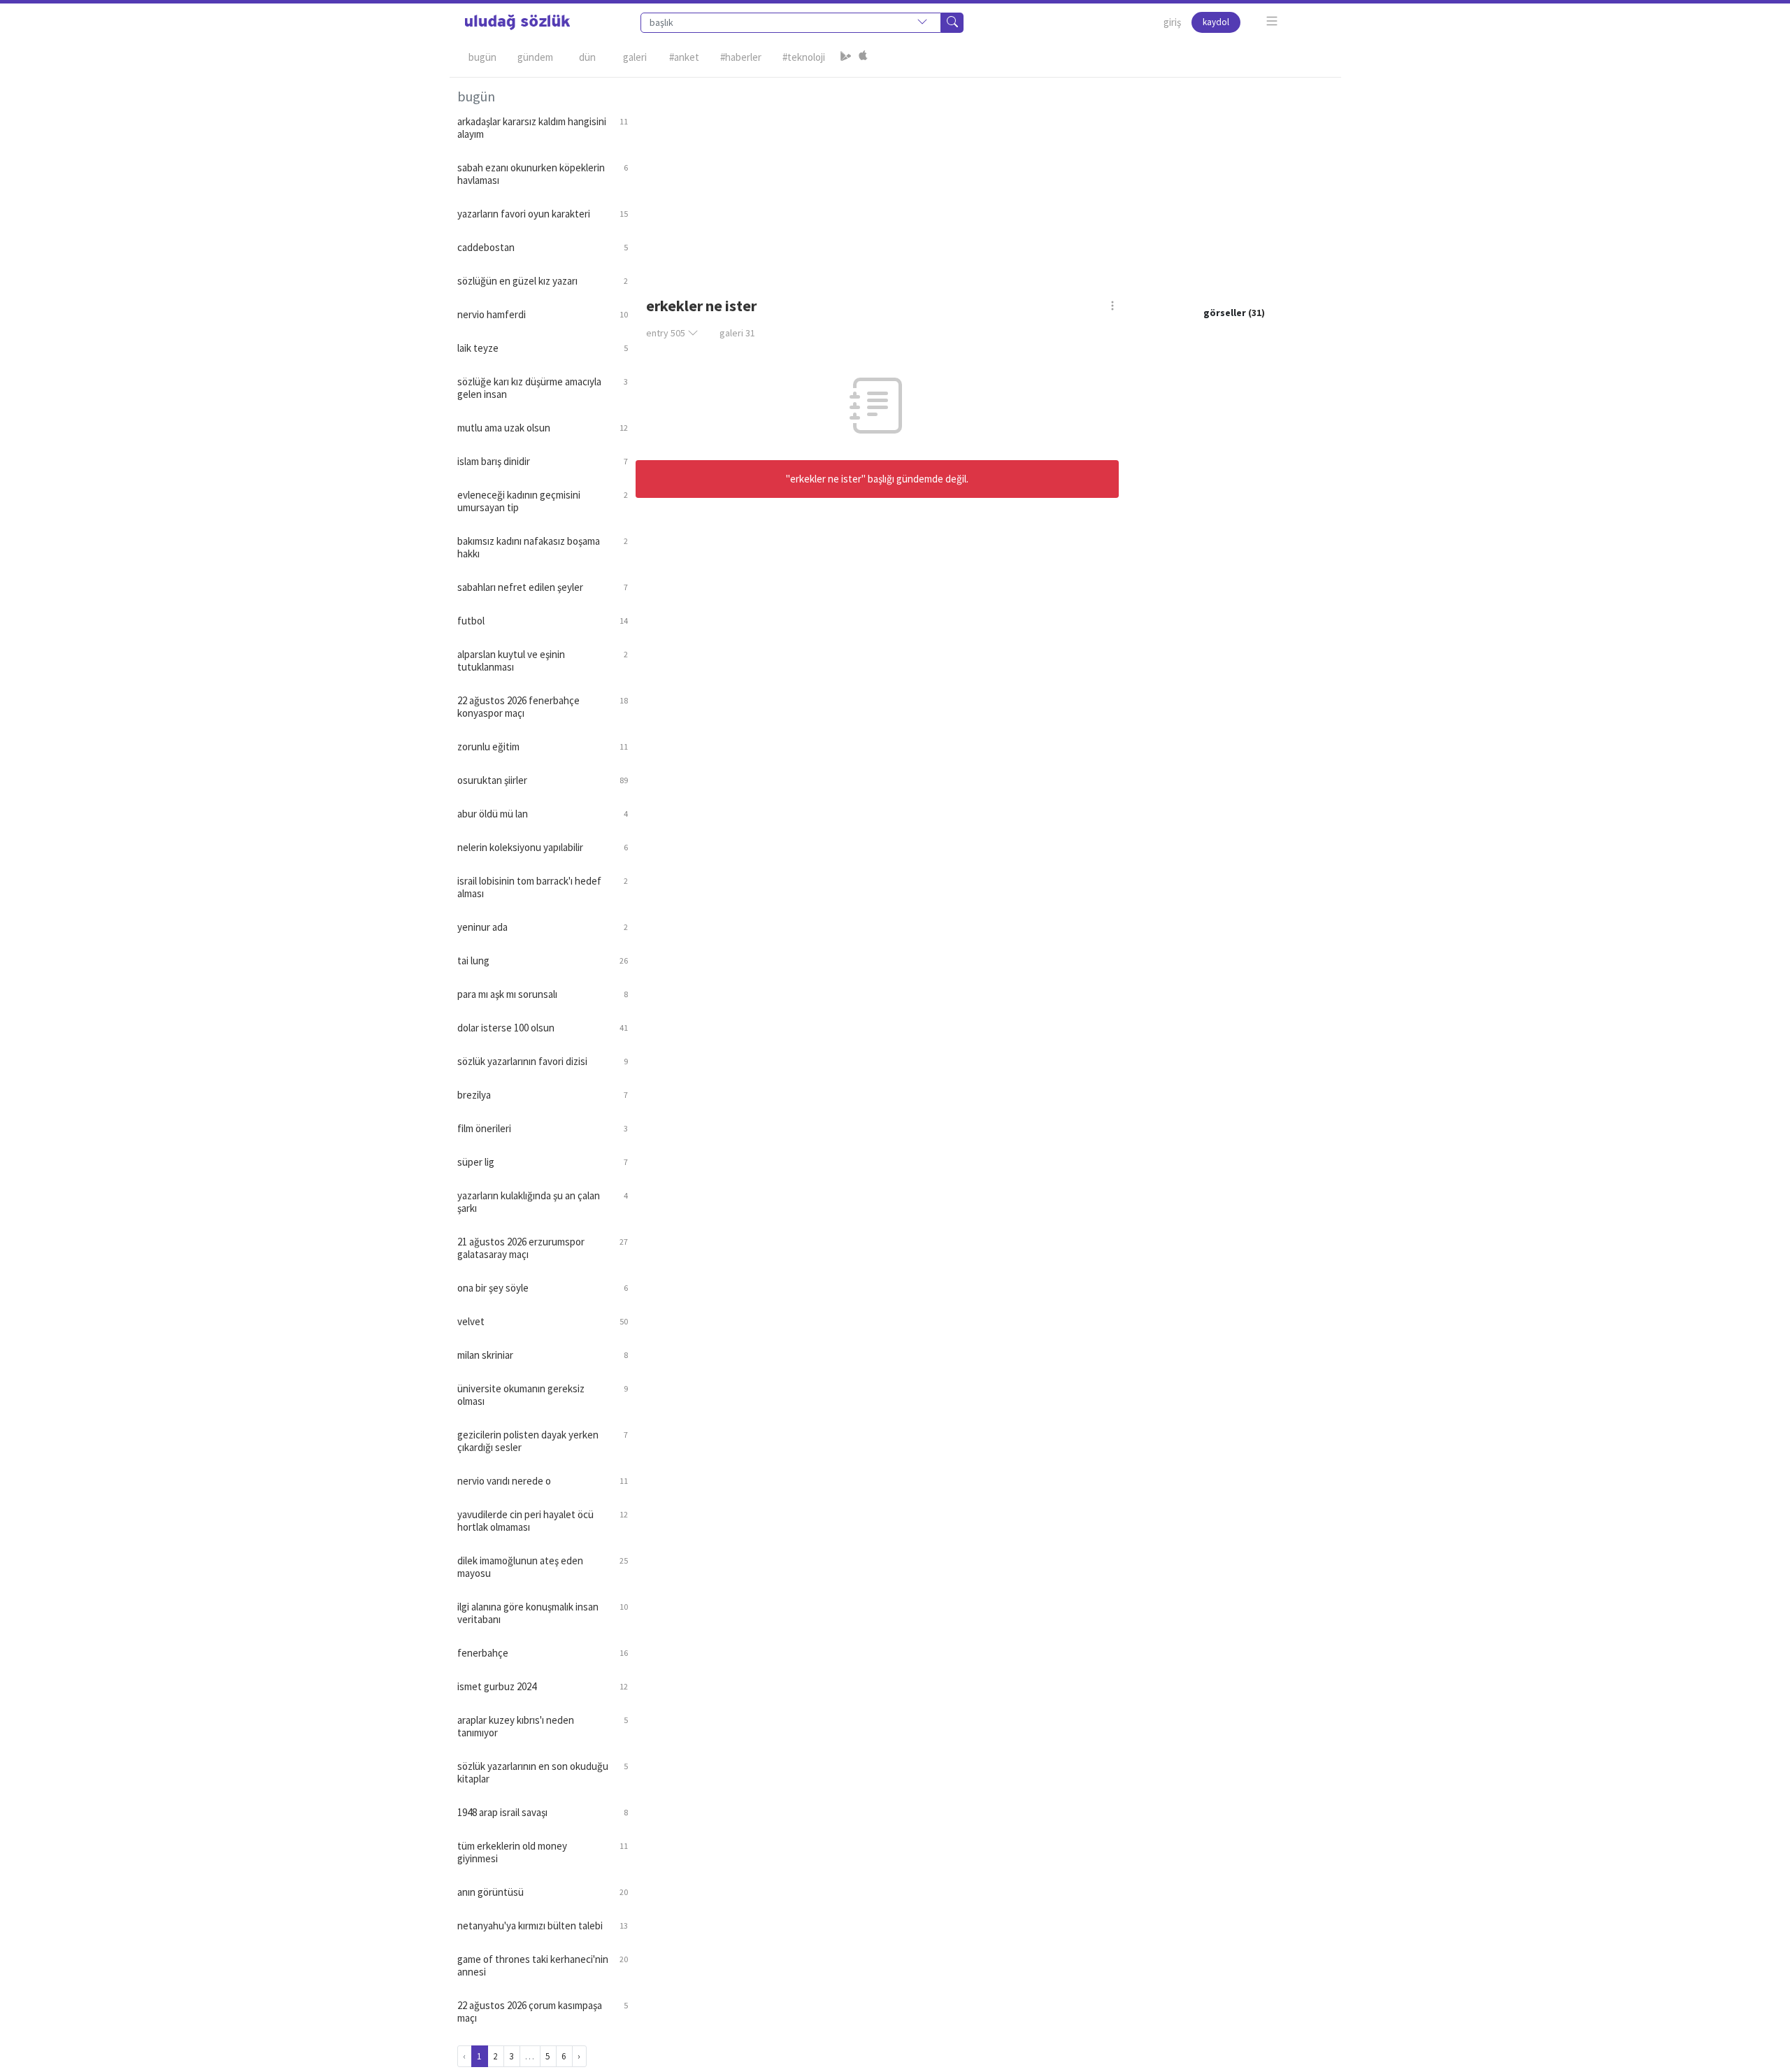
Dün (587, 57)
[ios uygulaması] (863, 57)
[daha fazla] (1272, 21)
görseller (1225, 313)
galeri (737, 333)
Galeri (635, 57)
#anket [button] (684, 57)
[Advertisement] (984, 176)
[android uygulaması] (846, 57)
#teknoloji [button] (804, 57)
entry (666, 333)
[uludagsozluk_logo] (517, 22)
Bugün (482, 57)
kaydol (1216, 22)
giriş (1172, 22)
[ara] (952, 23)
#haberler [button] (741, 57)
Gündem (535, 57)
